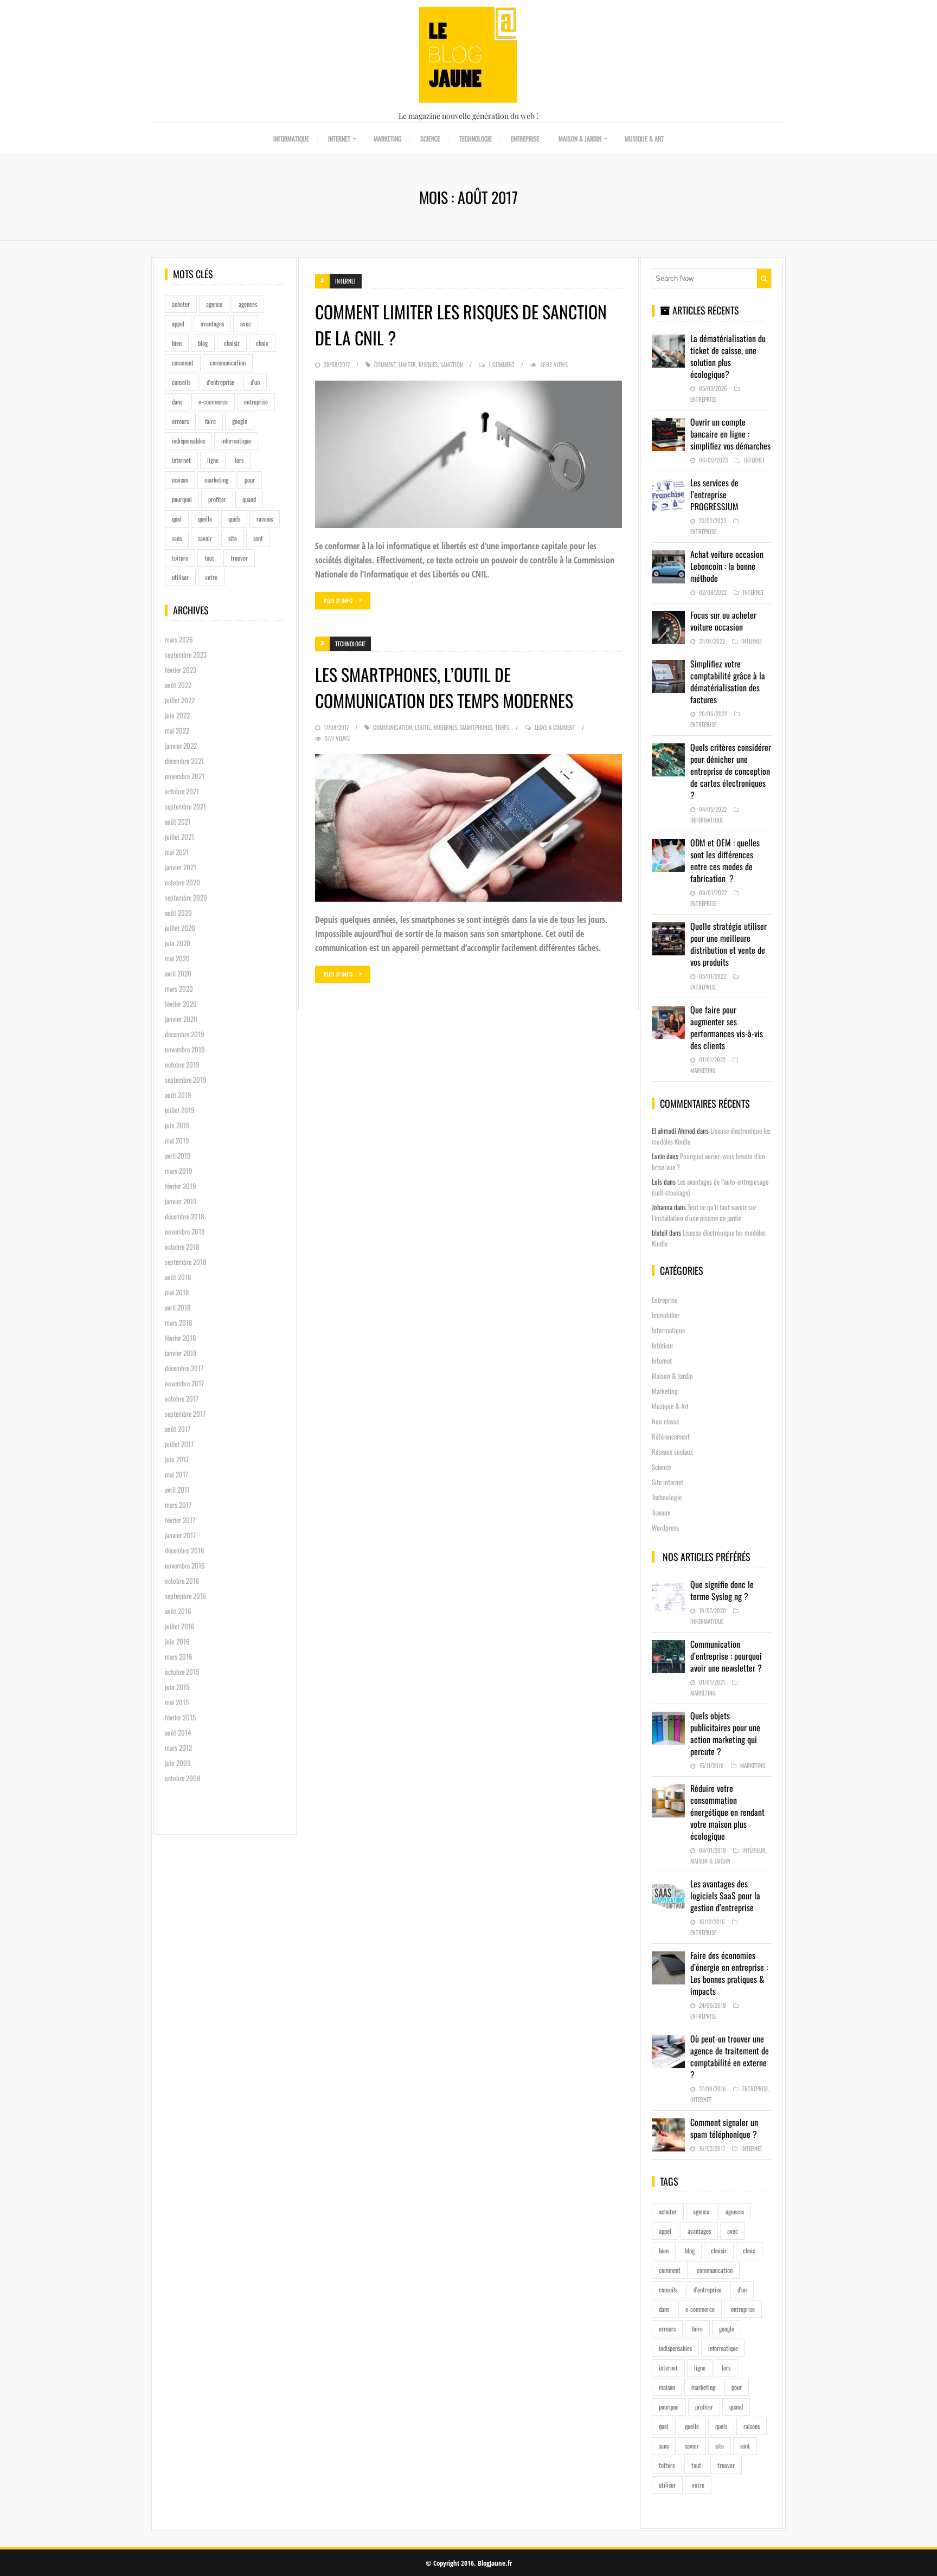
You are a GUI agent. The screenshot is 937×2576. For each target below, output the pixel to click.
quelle (205, 519)
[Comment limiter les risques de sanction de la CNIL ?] (468, 454)
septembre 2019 (186, 1080)
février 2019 (181, 1186)
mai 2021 (177, 852)
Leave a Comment (555, 727)
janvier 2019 (181, 1201)
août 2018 (178, 1277)
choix (262, 343)
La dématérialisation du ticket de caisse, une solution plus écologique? (728, 356)
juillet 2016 (180, 1626)
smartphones (476, 727)
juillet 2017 (179, 1444)
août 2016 (178, 1611)
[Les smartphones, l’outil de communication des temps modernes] (468, 828)
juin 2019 (177, 1125)
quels (234, 519)
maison (180, 480)
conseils (181, 382)
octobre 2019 (182, 1064)
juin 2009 (178, 1763)
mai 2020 (177, 958)
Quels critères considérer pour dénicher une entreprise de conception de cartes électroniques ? (731, 771)
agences (248, 304)
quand (249, 499)
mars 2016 (179, 1656)
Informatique (291, 139)
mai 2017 (177, 1474)
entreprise (256, 402)
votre (211, 577)
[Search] (764, 278)
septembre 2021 (185, 806)
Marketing (387, 139)
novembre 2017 (184, 1383)
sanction (452, 364)
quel (177, 519)
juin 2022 (177, 715)
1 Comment (502, 364)
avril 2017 (177, 1489)
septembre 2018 (185, 1262)
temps (502, 727)
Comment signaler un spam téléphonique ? (724, 2128)
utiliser (180, 577)
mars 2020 (179, 988)
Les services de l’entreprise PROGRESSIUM (714, 494)
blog (203, 343)
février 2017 (180, 1520)
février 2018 (180, 1338)
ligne (213, 460)
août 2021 (178, 821)
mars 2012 (178, 1748)
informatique (236, 441)
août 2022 (178, 685)
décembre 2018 (184, 1216)
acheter (181, 304)
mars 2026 (179, 639)
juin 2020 (178, 943)
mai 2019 (177, 1140)
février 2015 (180, 1717)
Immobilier (666, 1315)
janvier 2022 (181, 746)
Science (430, 139)
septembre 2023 (186, 654)
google (240, 421)
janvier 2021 (181, 867)
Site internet (668, 1482)
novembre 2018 (185, 1231)
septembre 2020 (186, 897)
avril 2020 (178, 973)
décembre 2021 (184, 761)
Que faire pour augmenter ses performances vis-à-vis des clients (727, 1027)
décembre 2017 (184, 1368)
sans (177, 538)
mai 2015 (177, 1702)
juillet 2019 (180, 1110)
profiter (217, 499)
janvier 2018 (181, 1353)
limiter (407, 364)
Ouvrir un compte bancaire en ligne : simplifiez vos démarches (730, 434)
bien (177, 343)
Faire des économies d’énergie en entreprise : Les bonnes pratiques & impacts (729, 1973)
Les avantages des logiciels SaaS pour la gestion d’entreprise (725, 1896)
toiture (180, 558)
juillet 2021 (179, 837)
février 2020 (181, 1004)
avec (246, 323)
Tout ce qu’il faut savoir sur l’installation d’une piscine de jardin (704, 1212)
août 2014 (178, 1732)
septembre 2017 (185, 1414)
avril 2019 (178, 1155)
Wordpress (665, 1527)
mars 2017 (178, 1505)
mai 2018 (177, 1292)
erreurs (180, 421)
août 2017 (178, 1429)
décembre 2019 (185, 1034)
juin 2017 (177, 1459)
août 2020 (178, 913)
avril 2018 (178, 1307)
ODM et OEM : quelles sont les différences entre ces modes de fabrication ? (725, 860)
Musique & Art (644, 139)
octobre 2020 (182, 882)
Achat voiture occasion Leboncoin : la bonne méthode (727, 566)
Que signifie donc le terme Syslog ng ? (722, 1590)
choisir (232, 343)
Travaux (661, 1512)
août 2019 (178, 1095)
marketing (216, 480)
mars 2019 (179, 1171)
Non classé (665, 1421)
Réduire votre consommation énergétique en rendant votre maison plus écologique (727, 1812)
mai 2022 (177, 730)
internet (181, 460)
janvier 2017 (180, 1535)
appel (178, 323)
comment (183, 362)
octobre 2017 (182, 1398)
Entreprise (525, 139)
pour (250, 480)
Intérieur (663, 1345)
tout (209, 558)
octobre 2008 (182, 1778)
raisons (265, 519)
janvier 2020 (181, 1019)
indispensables (188, 441)
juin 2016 (177, 1641)
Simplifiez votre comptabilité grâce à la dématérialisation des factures (728, 682)
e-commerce (213, 402)
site (233, 538)
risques (428, 364)
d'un (255, 382)
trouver (239, 558)
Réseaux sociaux (672, 1451)
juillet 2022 (180, 700)
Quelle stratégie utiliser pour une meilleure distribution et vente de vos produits (729, 944)
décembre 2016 (185, 1550)
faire (210, 421)
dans (177, 402)
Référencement (671, 1436)
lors (239, 460)
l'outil (423, 727)
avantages (212, 323)
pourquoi (182, 499)
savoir (205, 538)
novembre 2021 (185, 776)
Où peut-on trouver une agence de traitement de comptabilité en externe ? (730, 2057)
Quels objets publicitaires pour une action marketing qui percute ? (725, 1733)
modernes (445, 727)
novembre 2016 (185, 1565)
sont (258, 538)
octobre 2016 (182, 1581)
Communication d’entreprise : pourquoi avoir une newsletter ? (726, 1656)
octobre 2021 (182, 791)
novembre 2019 (185, 1049)
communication (228, 362)
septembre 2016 (186, 1596)
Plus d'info (338, 600)
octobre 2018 (182, 1247)
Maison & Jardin (580, 139)
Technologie (476, 139)
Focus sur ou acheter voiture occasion (723, 621)
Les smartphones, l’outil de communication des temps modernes (444, 687)
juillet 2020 (180, 928)
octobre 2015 (182, 1672)
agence (214, 304)
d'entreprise (220, 382)
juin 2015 (177, 1687)
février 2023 (181, 670)
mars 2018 (178, 1322)
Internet (339, 139)
